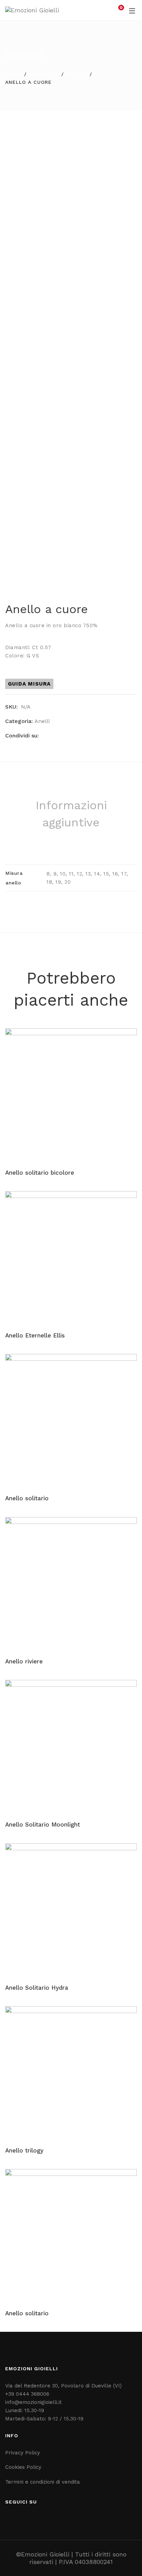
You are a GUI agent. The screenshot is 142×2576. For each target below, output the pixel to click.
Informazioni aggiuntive (71, 814)
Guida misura (29, 684)
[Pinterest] (55, 736)
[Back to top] (123, 2557)
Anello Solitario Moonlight (43, 1824)
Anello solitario (27, 1498)
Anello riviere (24, 1661)
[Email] (66, 736)
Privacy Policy (23, 2453)
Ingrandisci (126, 333)
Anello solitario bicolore (40, 1173)
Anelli (77, 74)
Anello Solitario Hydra (37, 1988)
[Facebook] (44, 736)
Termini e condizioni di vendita (43, 2482)
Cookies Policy (23, 2467)
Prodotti (44, 74)
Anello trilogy (24, 2150)
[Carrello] (117, 10)
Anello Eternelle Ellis (35, 1335)
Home (13, 74)
